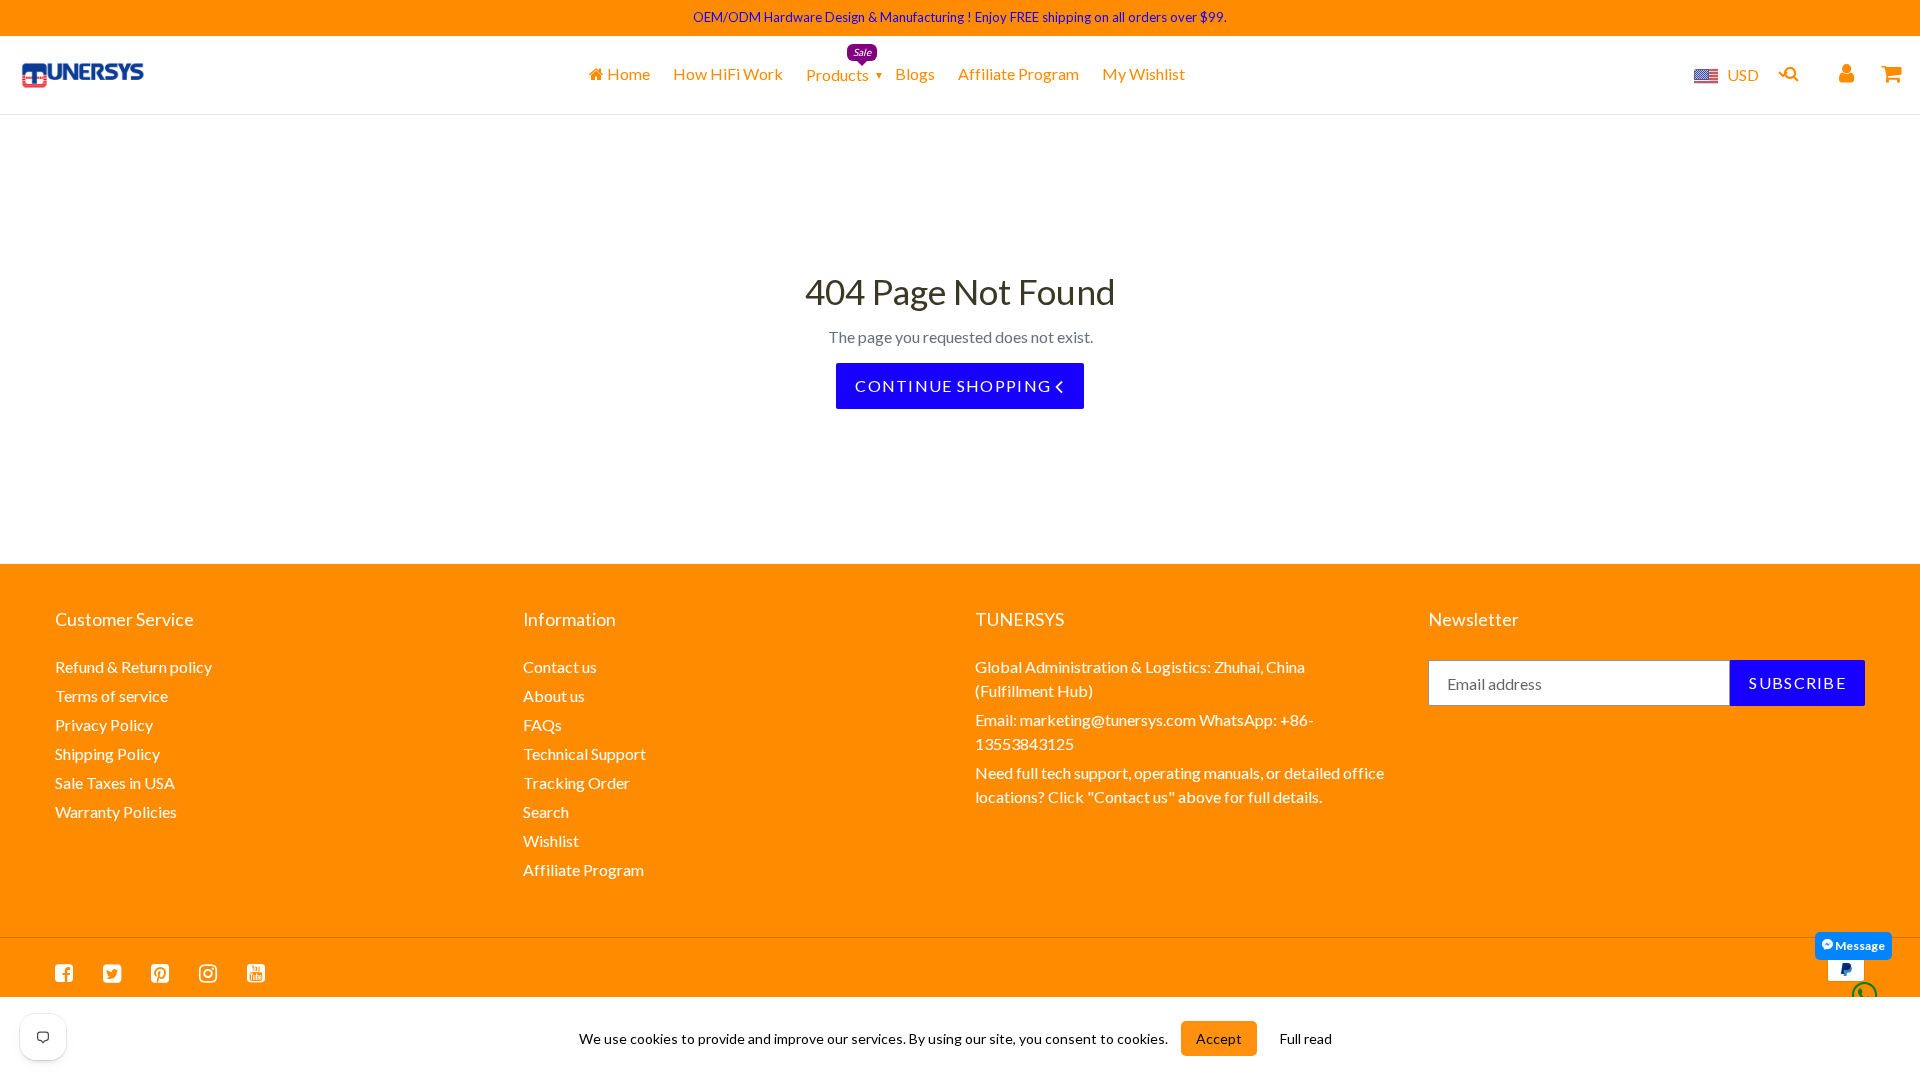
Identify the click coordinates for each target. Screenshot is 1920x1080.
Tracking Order (576, 782)
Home (627, 73)
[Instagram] (208, 972)
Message (1859, 945)
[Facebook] (64, 972)
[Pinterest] (160, 972)
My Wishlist (1143, 73)
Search (546, 811)
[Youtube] (256, 972)
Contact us (560, 666)
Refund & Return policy (133, 666)
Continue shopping (955, 385)
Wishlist (551, 840)
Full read (1306, 1038)
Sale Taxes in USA (115, 782)
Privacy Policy (104, 724)
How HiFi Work (728, 73)
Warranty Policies (116, 811)
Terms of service (111, 695)
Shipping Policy (107, 753)
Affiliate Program (1018, 73)
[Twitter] (112, 972)
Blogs (915, 73)
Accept (1219, 1038)
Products (837, 74)
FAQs (542, 724)
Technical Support (584, 753)
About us (554, 695)
